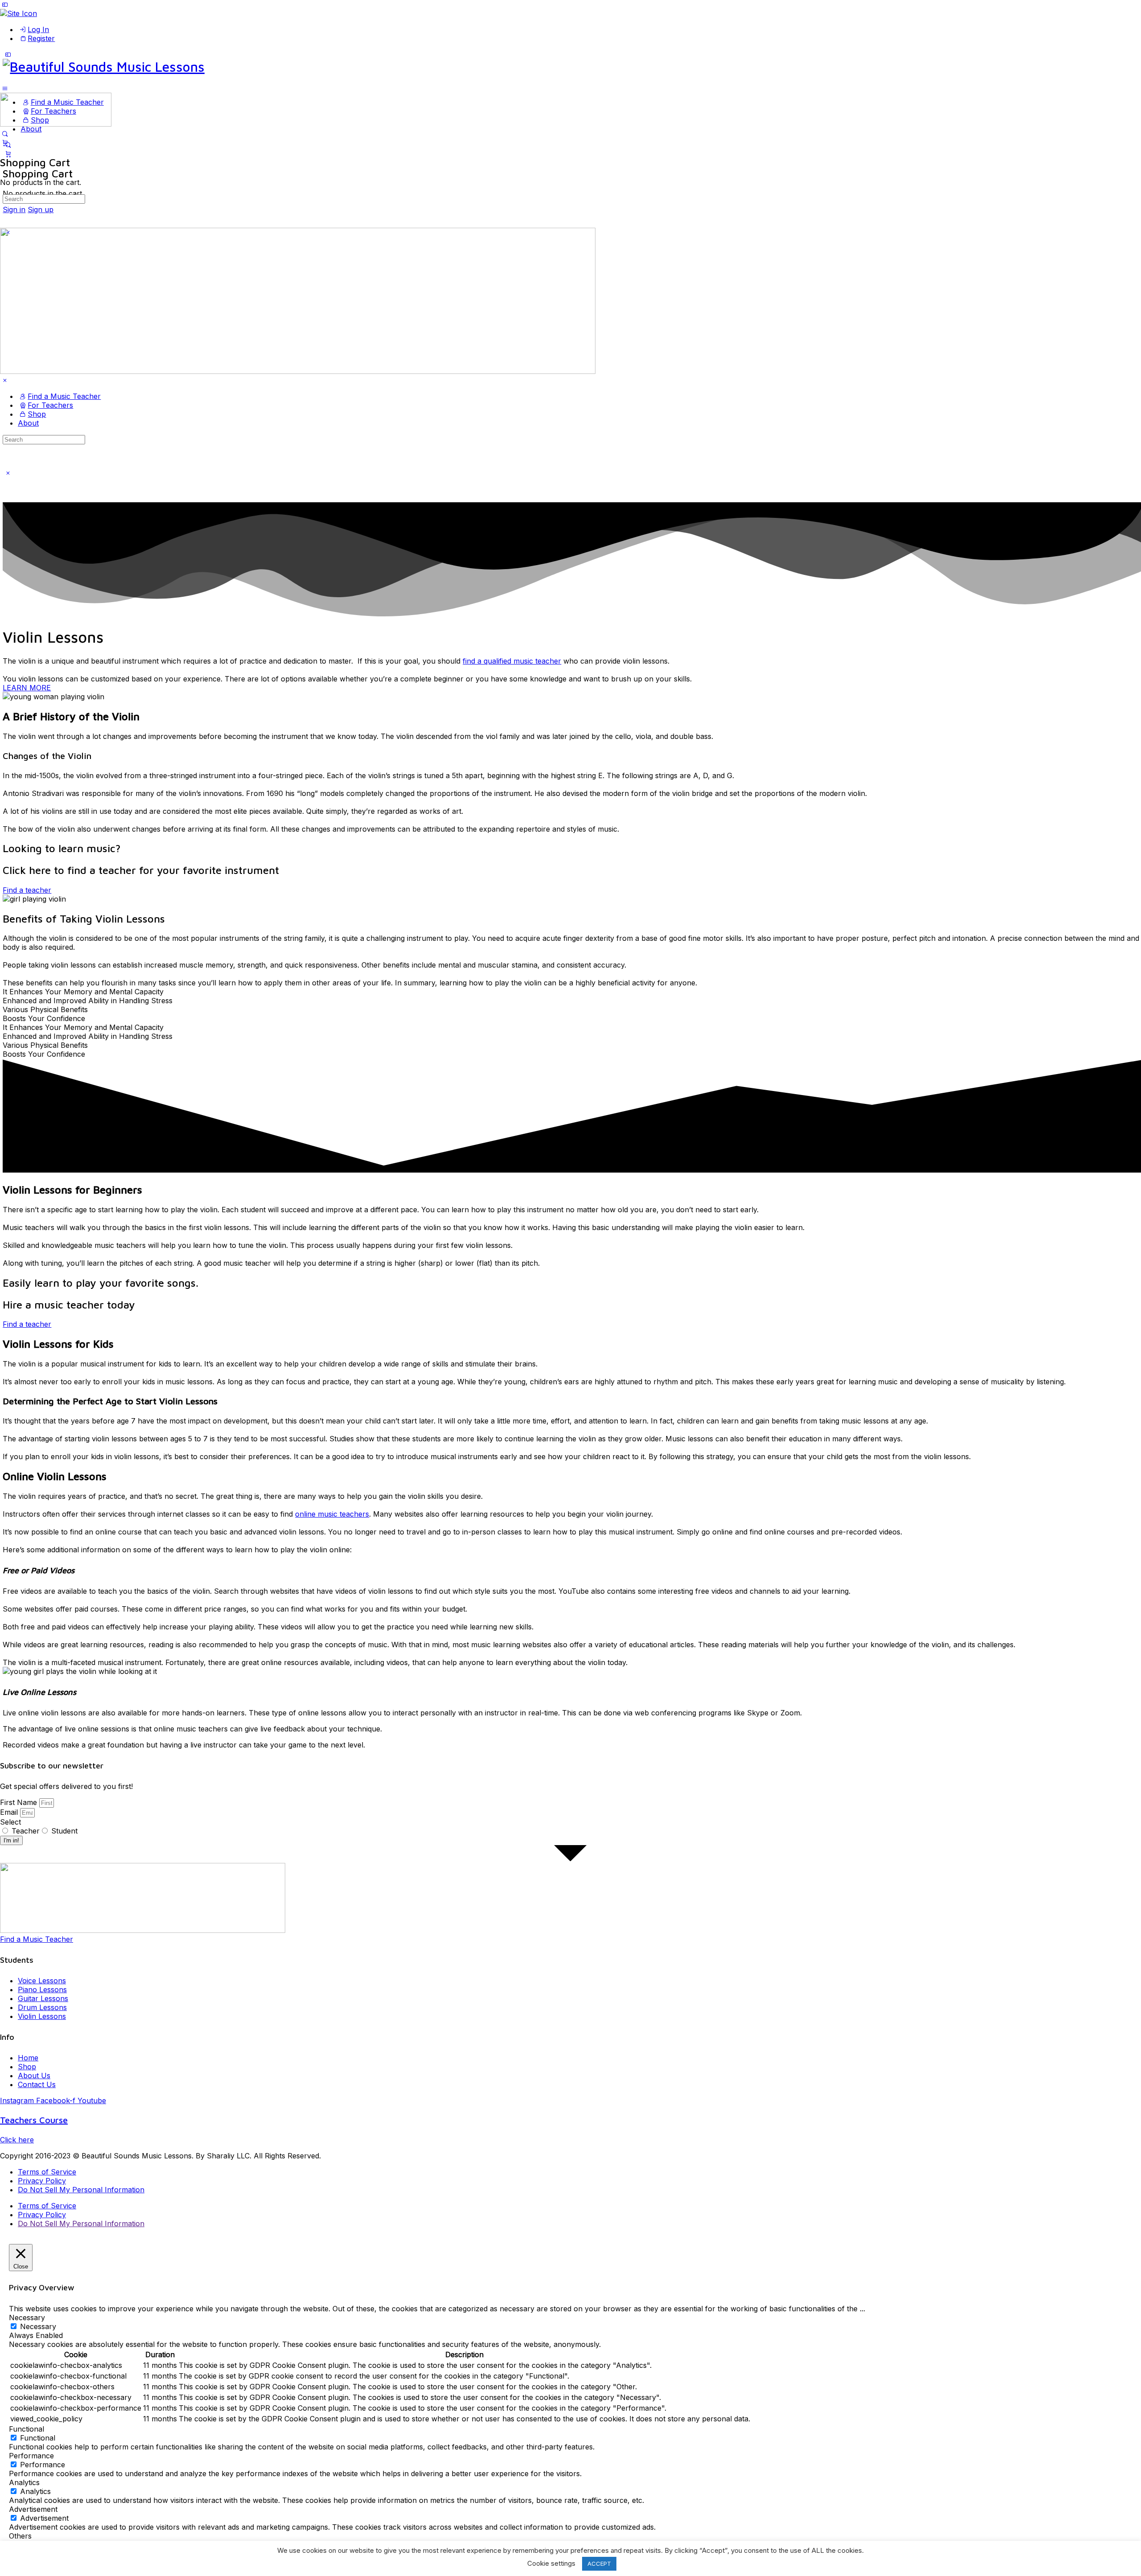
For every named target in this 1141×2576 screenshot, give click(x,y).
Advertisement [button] (33, 2509)
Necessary (38, 2326)
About (28, 423)
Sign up (41, 209)
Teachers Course (34, 2120)
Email (10, 1812)
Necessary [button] (27, 2318)
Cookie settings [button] (551, 2563)
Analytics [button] (24, 2482)
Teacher (26, 1831)
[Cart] (8, 154)
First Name (20, 1802)
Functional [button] (27, 2429)
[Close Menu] (5, 380)
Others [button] (20, 2536)
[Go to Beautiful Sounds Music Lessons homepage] (104, 67)
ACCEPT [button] (599, 2564)
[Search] (5, 134)
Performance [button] (31, 2456)
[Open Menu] (5, 88)
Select (10, 1822)
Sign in (14, 209)
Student (64, 1831)
